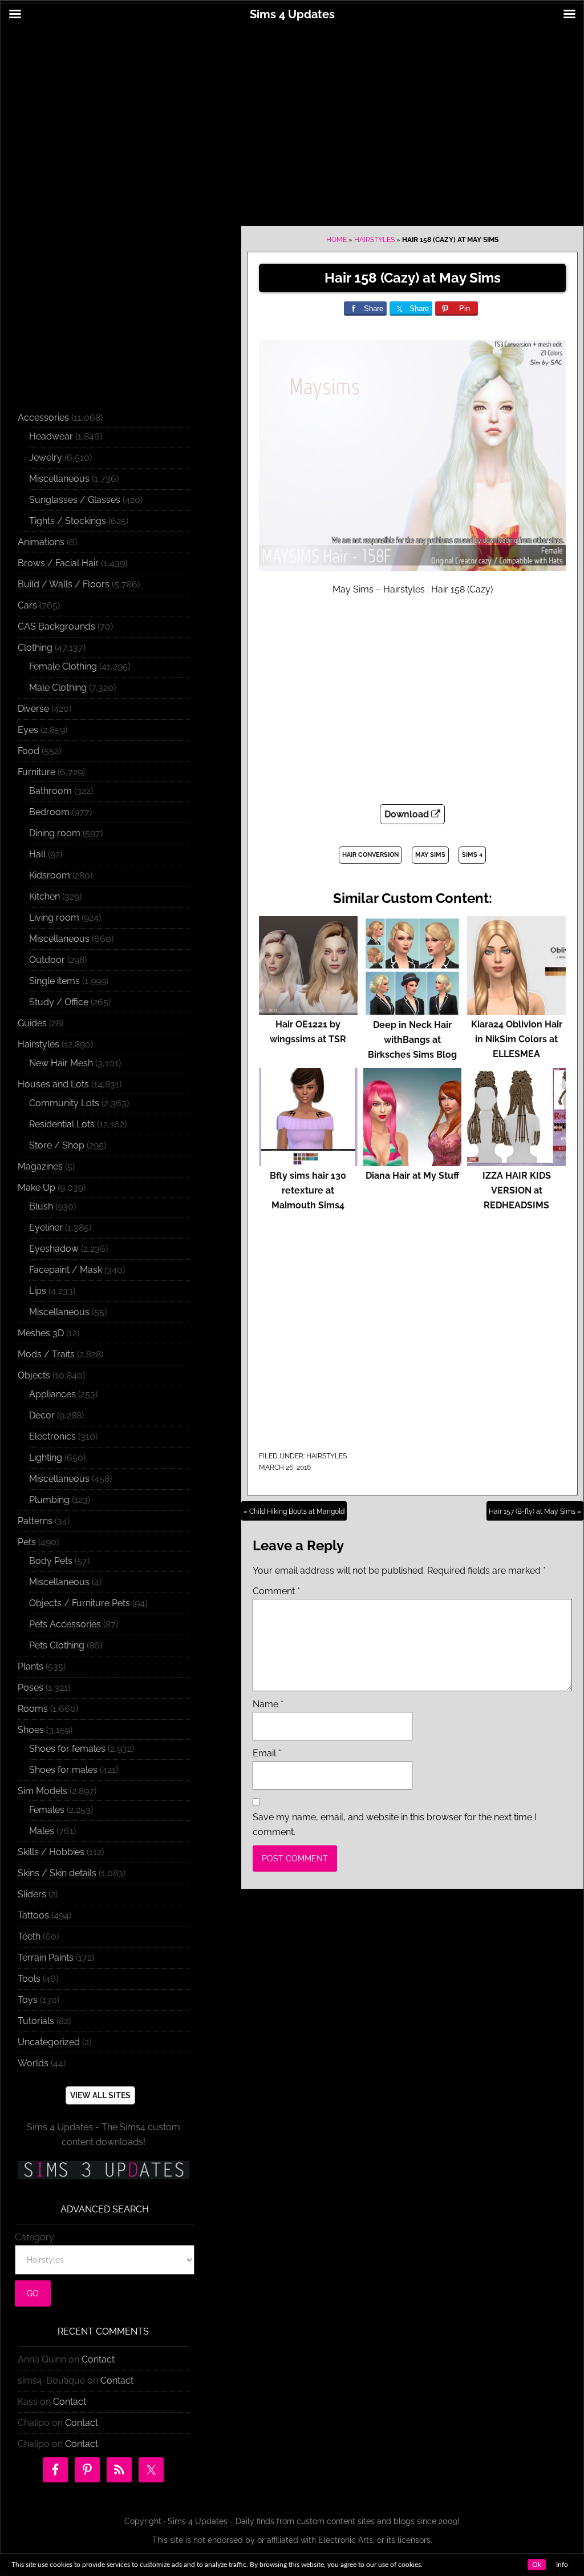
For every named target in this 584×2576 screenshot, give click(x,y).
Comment (276, 1591)
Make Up (36, 1188)
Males (42, 1831)
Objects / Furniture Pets (80, 1603)
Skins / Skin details (57, 1873)
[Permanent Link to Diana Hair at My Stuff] (413, 1161)
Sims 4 (472, 855)
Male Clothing (58, 688)
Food (29, 751)
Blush (41, 1206)
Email (267, 1753)
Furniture (36, 772)
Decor (42, 1415)
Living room (54, 918)
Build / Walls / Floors (64, 584)
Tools (29, 1979)
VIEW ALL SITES (100, 2095)
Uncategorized (49, 2042)
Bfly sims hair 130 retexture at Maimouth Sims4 (308, 1190)
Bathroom (50, 791)
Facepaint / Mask (66, 1270)
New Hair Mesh (61, 1063)
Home (336, 240)
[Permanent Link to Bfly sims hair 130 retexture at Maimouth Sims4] (308, 1161)
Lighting (46, 1458)
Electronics (52, 1436)
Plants (31, 1666)
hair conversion (370, 855)
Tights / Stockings (68, 521)
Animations (41, 542)
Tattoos (33, 1915)
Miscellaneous (59, 479)
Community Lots (64, 1103)
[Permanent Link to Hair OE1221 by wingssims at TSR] (308, 1009)
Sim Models (42, 1791)
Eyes (28, 730)
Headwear (51, 436)
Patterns (35, 1521)
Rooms (33, 1709)
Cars (27, 605)
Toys (28, 2000)
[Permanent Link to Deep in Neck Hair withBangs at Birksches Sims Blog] (413, 1010)
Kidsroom (50, 875)
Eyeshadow (54, 1249)
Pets (27, 1542)
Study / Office (59, 1002)
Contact (98, 2359)
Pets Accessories (65, 1624)
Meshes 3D (41, 1333)
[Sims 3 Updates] (103, 2170)
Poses (31, 1688)
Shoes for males (63, 1770)
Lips (38, 1291)
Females (47, 1810)
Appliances (52, 1394)
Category (35, 2237)
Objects (34, 1375)
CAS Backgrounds (56, 626)
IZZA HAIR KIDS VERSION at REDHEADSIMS (517, 1190)
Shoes (31, 1730)
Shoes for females (67, 1749)
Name (268, 1704)
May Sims (430, 855)
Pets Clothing (57, 1645)
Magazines (40, 1166)
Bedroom (49, 812)
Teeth (29, 1936)
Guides (32, 1023)
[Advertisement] (292, 118)
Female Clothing (63, 666)
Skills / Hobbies (51, 1852)
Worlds (33, 2063)
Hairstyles (374, 240)
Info (562, 2565)
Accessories (43, 418)
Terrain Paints (46, 1958)
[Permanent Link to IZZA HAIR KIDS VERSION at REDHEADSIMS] (516, 1161)
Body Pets (51, 1561)
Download (408, 814)
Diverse (33, 709)
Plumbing (49, 1500)
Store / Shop (57, 1145)
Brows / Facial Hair (58, 563)
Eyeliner (46, 1227)
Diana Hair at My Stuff (412, 1176)
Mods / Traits (46, 1354)
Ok (537, 2565)
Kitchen (44, 896)
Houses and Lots (53, 1084)
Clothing (35, 648)
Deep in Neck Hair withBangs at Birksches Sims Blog (412, 1040)
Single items (54, 981)
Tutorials (36, 2021)
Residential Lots (62, 1124)
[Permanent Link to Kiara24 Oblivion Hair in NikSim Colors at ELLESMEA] (516, 1009)
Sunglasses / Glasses (75, 500)
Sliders (32, 1894)
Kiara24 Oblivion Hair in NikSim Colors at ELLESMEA (517, 1039)
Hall (37, 854)
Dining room (55, 833)
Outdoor (47, 960)
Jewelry (46, 457)
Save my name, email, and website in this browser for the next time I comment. (395, 1825)
